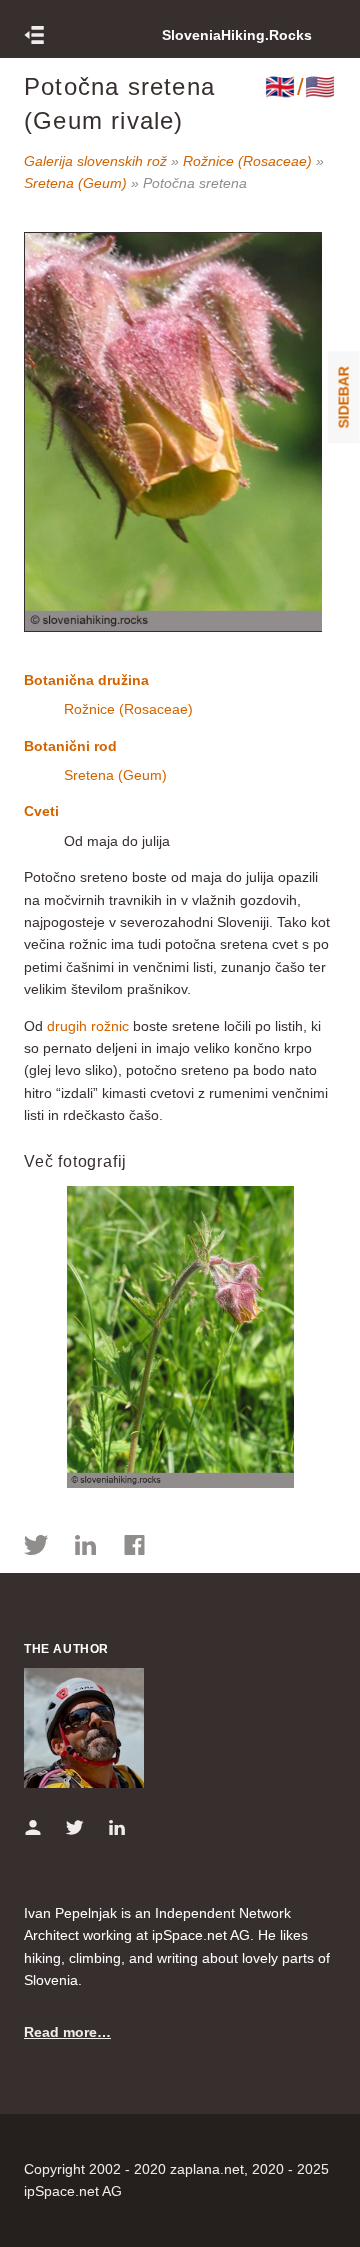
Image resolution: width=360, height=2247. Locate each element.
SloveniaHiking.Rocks (237, 35)
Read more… (67, 2032)
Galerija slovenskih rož (95, 161)
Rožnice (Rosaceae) (247, 161)
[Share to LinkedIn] (85, 1548)
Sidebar (344, 397)
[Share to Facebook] (134, 1548)
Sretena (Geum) (75, 183)
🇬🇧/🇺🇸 (300, 86)
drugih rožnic (88, 1026)
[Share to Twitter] (36, 1548)
